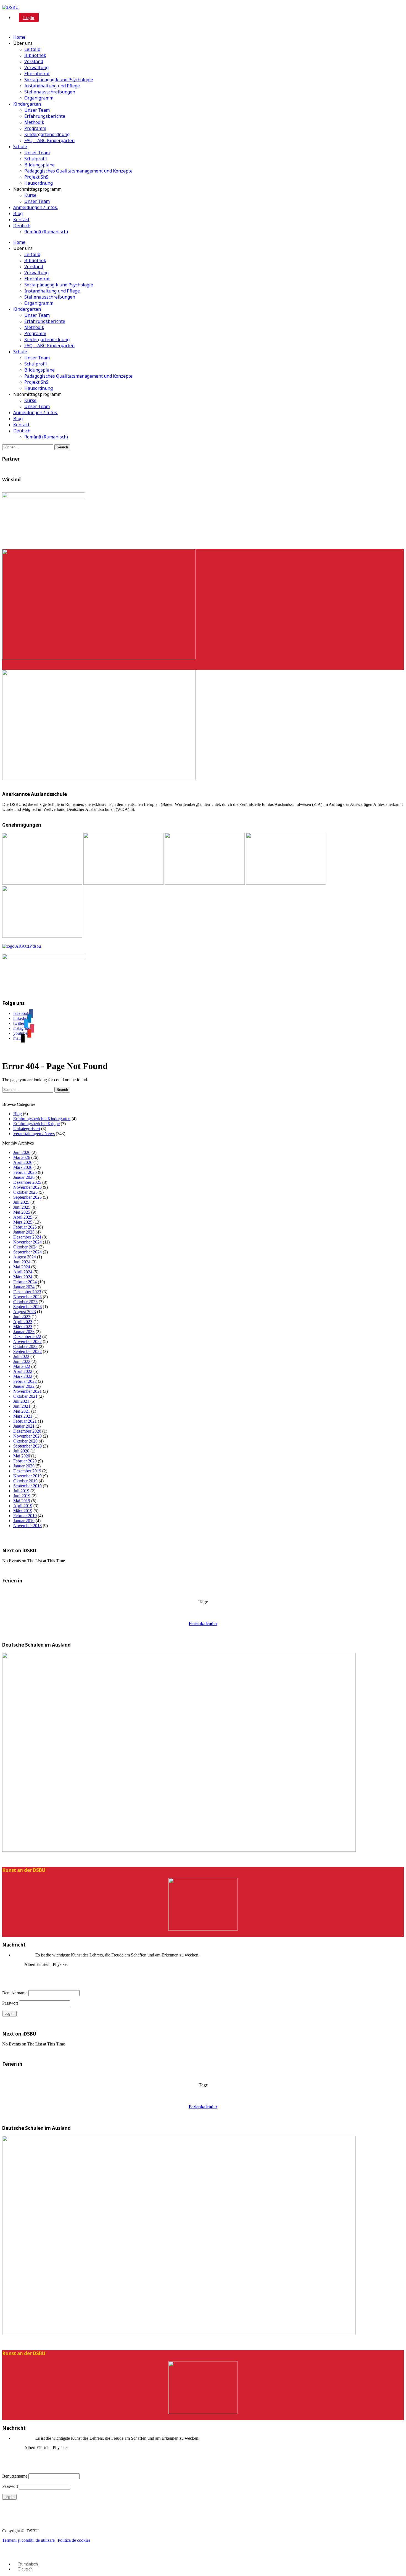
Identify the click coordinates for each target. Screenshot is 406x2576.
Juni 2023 (22, 1317)
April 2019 (23, 1506)
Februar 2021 (25, 1421)
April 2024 (23, 1272)
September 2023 (27, 1307)
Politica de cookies (74, 2540)
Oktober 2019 (25, 1481)
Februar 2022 (25, 1381)
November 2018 (27, 1526)
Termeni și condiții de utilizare (28, 2540)
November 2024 (27, 1242)
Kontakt (21, 220)
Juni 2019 (22, 1496)
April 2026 (23, 1162)
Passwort (10, 2003)
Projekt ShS (36, 177)
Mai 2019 (22, 1501)
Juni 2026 (22, 1152)
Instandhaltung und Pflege (52, 86)
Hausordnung (39, 183)
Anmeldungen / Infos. (35, 207)
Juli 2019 (21, 1491)
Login (29, 18)
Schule (20, 147)
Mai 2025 (22, 1212)
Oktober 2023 (25, 1302)
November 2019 (27, 1476)
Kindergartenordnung (47, 134)
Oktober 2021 (25, 1396)
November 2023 (27, 1297)
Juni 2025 (22, 1207)
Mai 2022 (22, 1366)
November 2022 (27, 1341)
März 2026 (23, 1167)
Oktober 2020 (25, 1441)
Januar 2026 (24, 1177)
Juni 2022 (22, 1361)
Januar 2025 (24, 1232)
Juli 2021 (21, 1401)
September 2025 (27, 1197)
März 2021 (23, 1416)
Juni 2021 (22, 1406)
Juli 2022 (21, 1356)
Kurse (30, 195)
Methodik (34, 122)
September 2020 (27, 1446)
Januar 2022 (24, 1386)
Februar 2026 (25, 1172)
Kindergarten (27, 104)
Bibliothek (35, 55)
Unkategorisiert (27, 1129)
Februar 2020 (25, 1461)
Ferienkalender (203, 1623)
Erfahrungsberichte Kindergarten (42, 1119)
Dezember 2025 (27, 1182)
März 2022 (23, 1376)
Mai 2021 (22, 1411)
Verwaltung (36, 67)
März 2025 (23, 1222)
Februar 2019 (25, 1516)
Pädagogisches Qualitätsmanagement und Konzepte (78, 171)
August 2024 (25, 1257)
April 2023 (23, 1322)
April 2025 (23, 1217)
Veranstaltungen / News (34, 1134)
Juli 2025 (21, 1202)
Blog (18, 213)
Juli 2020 (21, 1451)
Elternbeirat (37, 74)
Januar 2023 (24, 1332)
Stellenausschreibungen (50, 92)
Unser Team (37, 110)
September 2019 (27, 1486)
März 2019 (23, 1511)
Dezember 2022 (27, 1337)
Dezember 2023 (27, 1292)
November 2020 (27, 1436)
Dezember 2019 (27, 1471)
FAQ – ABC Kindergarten (49, 140)
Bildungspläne (39, 165)
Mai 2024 (22, 1267)
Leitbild (32, 49)
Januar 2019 (24, 1521)
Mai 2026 (22, 1157)
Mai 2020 (22, 1456)
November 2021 (27, 1391)
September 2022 (27, 1351)
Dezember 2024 (27, 1237)
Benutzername (15, 1993)
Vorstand (34, 61)
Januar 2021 (24, 1426)
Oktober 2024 (25, 1247)
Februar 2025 (25, 1227)
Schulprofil (36, 159)
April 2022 (23, 1371)
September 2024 (27, 1252)
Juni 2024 (22, 1262)
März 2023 (23, 1327)
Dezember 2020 (27, 1431)
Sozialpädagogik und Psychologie (59, 80)
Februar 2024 (25, 1282)
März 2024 (23, 1277)
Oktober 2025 (25, 1192)
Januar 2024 (24, 1287)
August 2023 (25, 1312)
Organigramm (39, 98)
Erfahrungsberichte (45, 116)
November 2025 (27, 1187)
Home (19, 37)
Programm (35, 128)
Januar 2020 (24, 1466)
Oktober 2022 (25, 1346)
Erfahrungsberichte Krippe (36, 1124)
